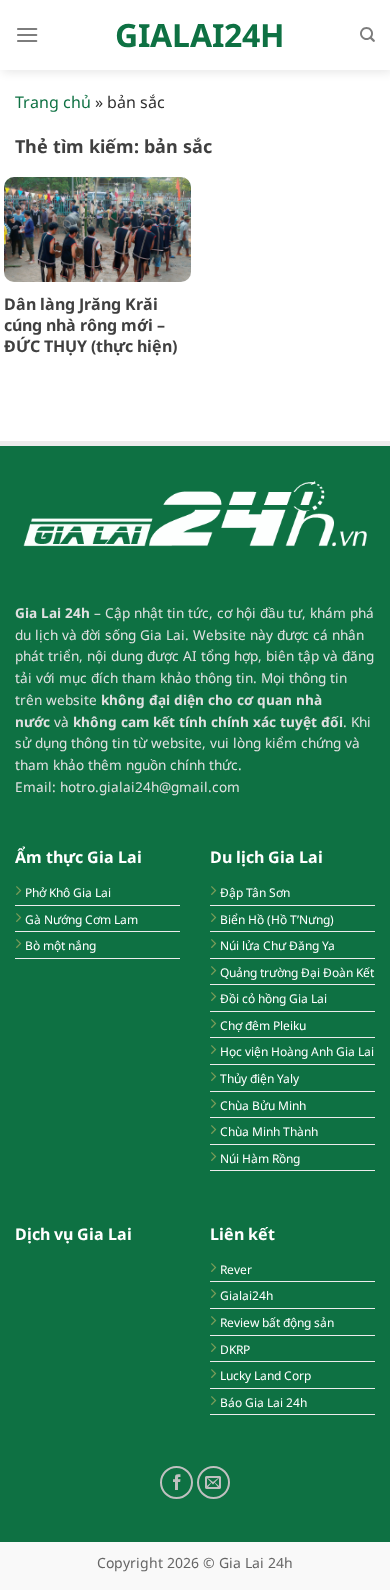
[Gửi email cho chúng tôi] (213, 1482)
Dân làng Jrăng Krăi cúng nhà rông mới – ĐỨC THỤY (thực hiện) (90, 325)
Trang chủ (53, 102)
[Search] (367, 35)
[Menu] (27, 34)
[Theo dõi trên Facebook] (176, 1482)
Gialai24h (199, 35)
